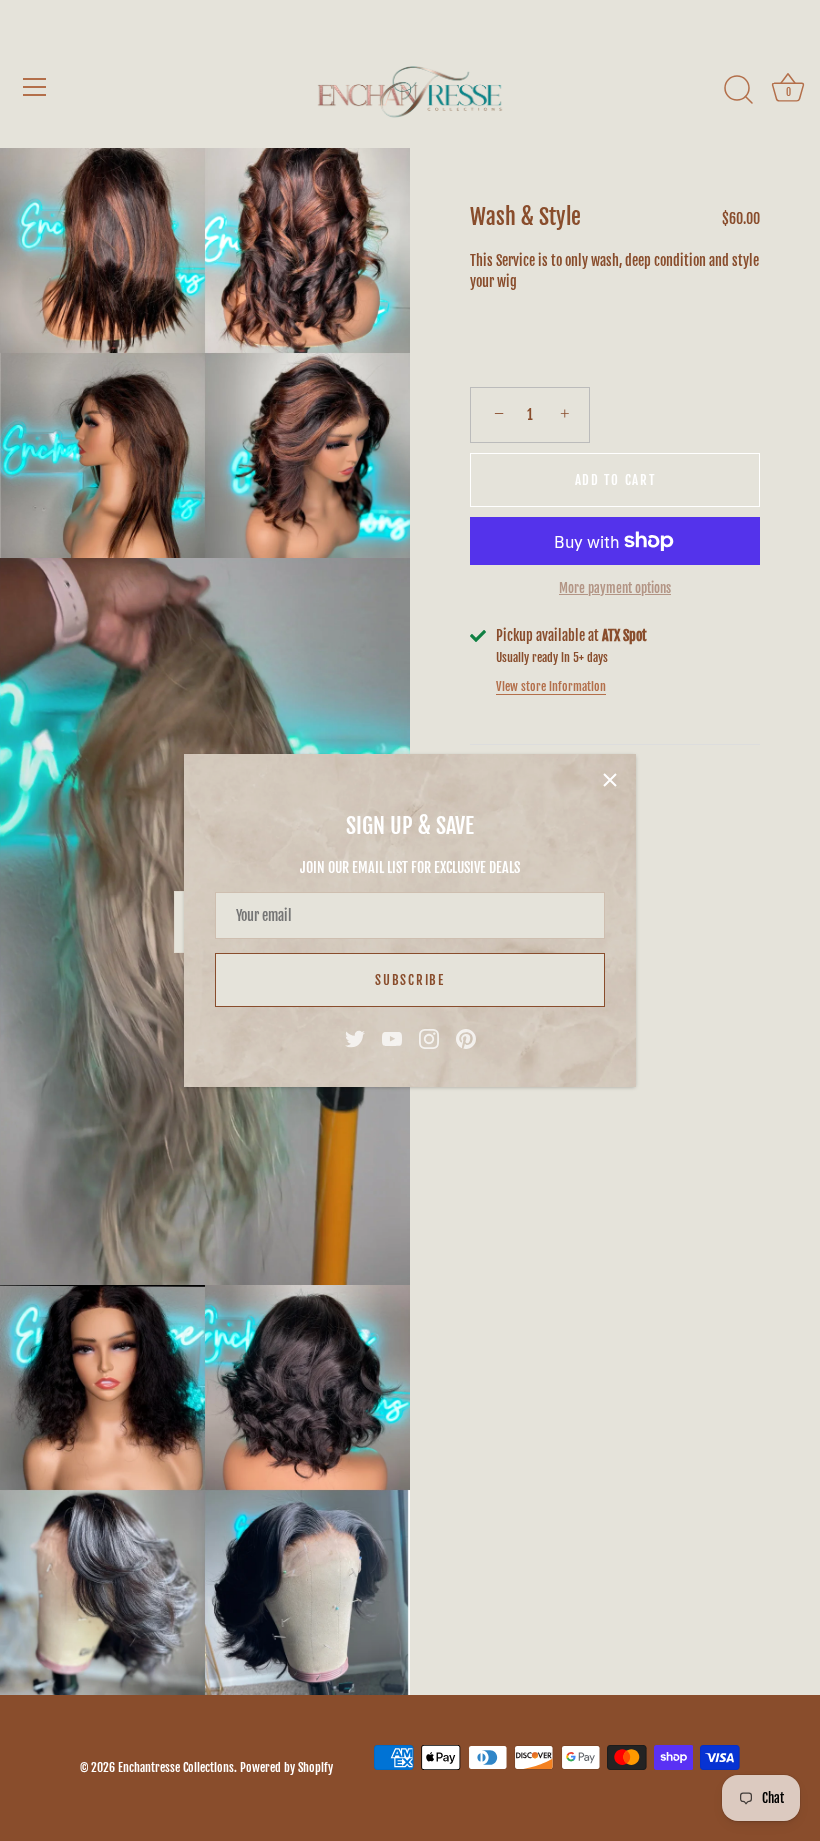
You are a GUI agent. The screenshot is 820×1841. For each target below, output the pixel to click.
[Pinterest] (466, 1038)
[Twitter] (355, 1038)
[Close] (610, 780)
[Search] (738, 90)
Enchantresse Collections (176, 1767)
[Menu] (35, 87)
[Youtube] (392, 1038)
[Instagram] (429, 1038)
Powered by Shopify (286, 1767)
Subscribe (409, 980)
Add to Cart (615, 480)
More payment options (615, 588)
